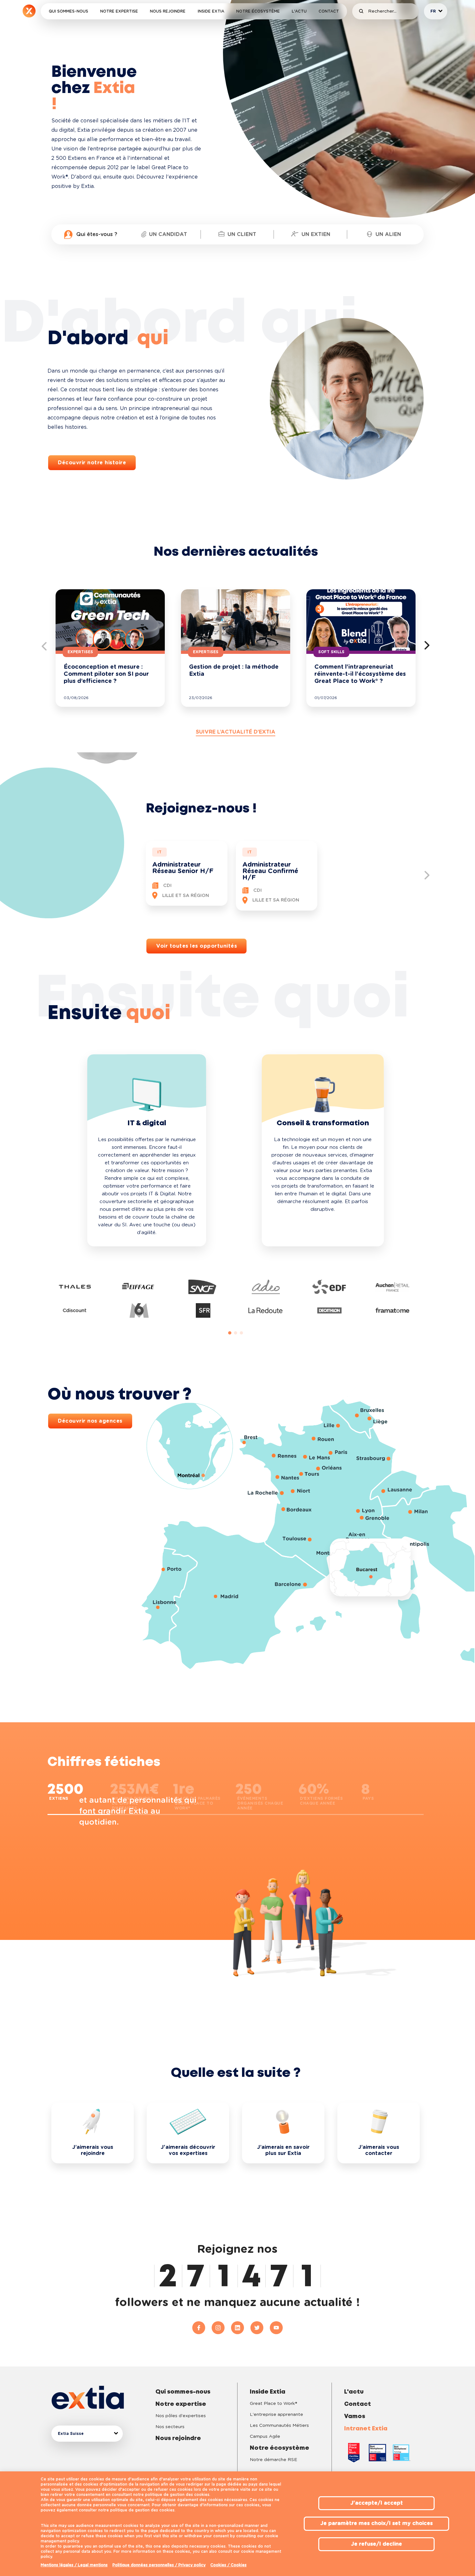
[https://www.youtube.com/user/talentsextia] (276, 2328)
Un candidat (168, 234)
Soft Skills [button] (331, 652)
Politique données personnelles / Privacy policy (159, 2565)
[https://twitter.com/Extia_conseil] (260, 2328)
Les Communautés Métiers (279, 2426)
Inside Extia (211, 11)
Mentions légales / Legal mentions (74, 2565)
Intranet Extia (366, 2429)
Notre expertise (119, 11)
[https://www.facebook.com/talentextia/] (202, 2328)
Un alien (388, 234)
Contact (329, 11)
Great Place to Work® (273, 2404)
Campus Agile (265, 2437)
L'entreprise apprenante (276, 2415)
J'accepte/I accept (377, 2503)
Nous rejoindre (168, 11)
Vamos (355, 2416)
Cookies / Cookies (228, 2565)
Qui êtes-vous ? (97, 234)
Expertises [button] (80, 652)
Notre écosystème (258, 11)
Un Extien (316, 234)
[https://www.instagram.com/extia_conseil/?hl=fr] (221, 2328)
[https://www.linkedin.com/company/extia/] (241, 2328)
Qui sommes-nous (69, 11)
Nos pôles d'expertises (181, 2416)
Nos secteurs (170, 2427)
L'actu (299, 11)
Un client (242, 234)
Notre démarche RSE (274, 2460)
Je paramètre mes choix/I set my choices (376, 2523)
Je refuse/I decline (376, 2544)
